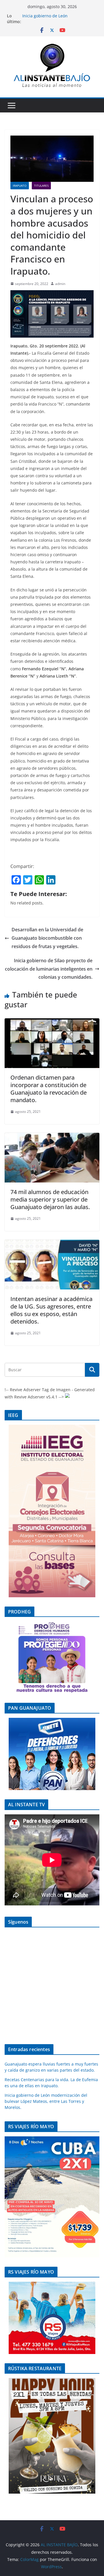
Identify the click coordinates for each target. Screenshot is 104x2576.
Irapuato (20, 186)
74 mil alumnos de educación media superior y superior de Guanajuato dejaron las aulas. (50, 1199)
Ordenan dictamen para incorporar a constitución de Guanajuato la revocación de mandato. (49, 1089)
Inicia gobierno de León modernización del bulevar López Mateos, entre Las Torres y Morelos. (46, 2101)
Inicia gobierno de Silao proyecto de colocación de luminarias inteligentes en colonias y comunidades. (49, 969)
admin (60, 284)
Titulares (41, 186)
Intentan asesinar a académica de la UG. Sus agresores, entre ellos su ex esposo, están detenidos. (51, 1310)
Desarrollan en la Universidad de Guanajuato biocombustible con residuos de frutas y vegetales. (47, 938)
